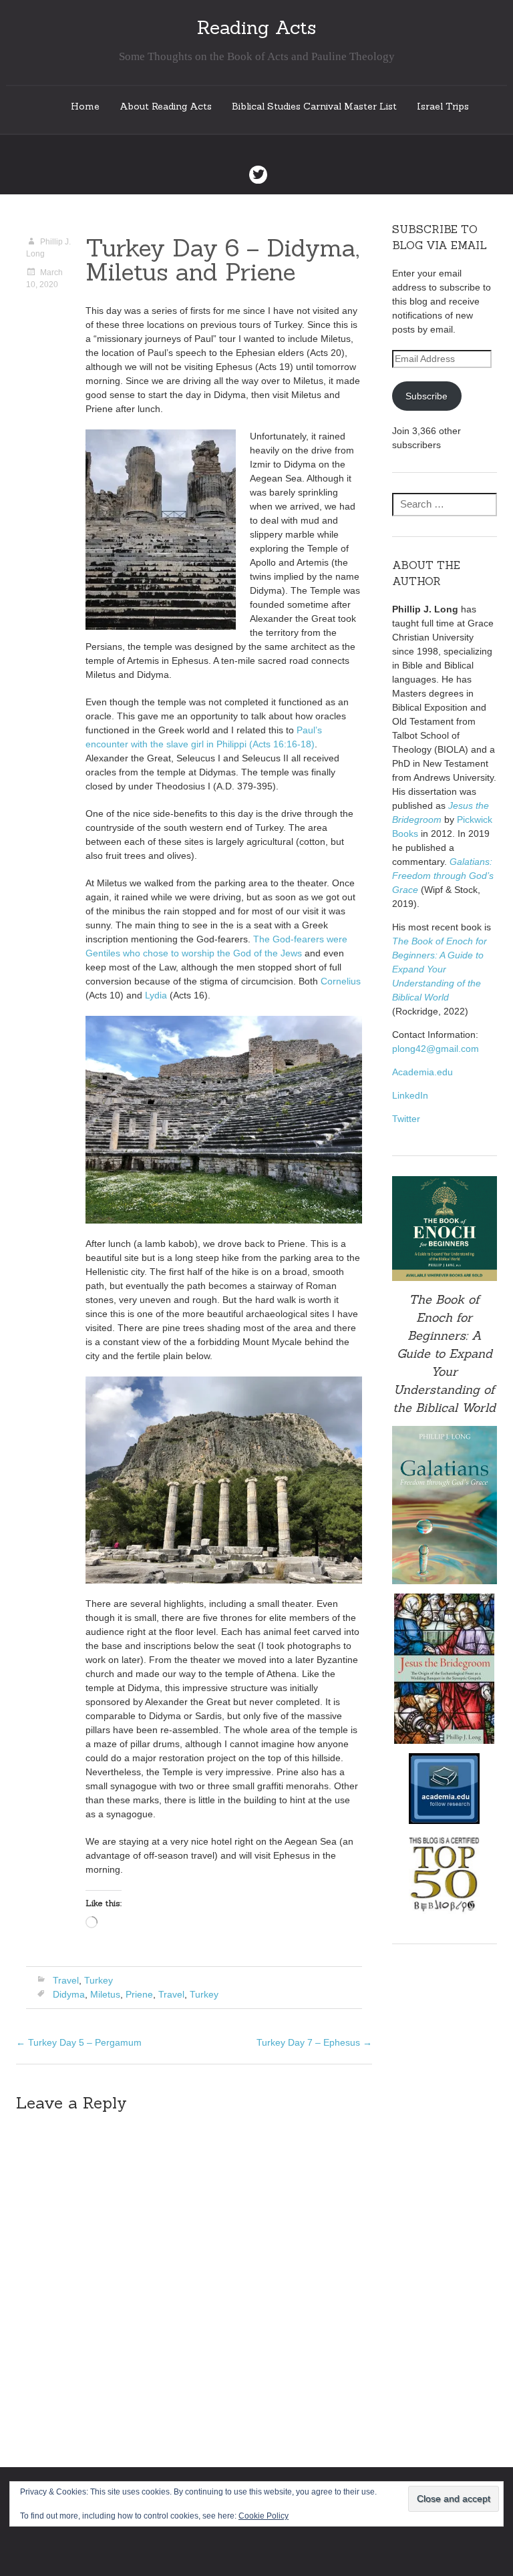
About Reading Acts (166, 106)
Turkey (99, 1980)
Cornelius (341, 981)
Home (85, 106)
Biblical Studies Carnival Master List (314, 106)
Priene (139, 1994)
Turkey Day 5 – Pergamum (79, 2042)
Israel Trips (443, 106)
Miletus (105, 1994)
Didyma (69, 1994)
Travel (66, 1980)
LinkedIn (410, 1095)
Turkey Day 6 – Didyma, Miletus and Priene (222, 260)
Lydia (156, 995)
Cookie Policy (264, 2516)
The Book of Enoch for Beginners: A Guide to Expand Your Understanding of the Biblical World (440, 969)
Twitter (406, 1119)
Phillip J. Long (48, 248)
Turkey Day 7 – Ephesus (314, 2042)
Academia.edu (422, 1072)
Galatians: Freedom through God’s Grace (443, 876)
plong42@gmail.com (436, 1049)
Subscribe (426, 396)
